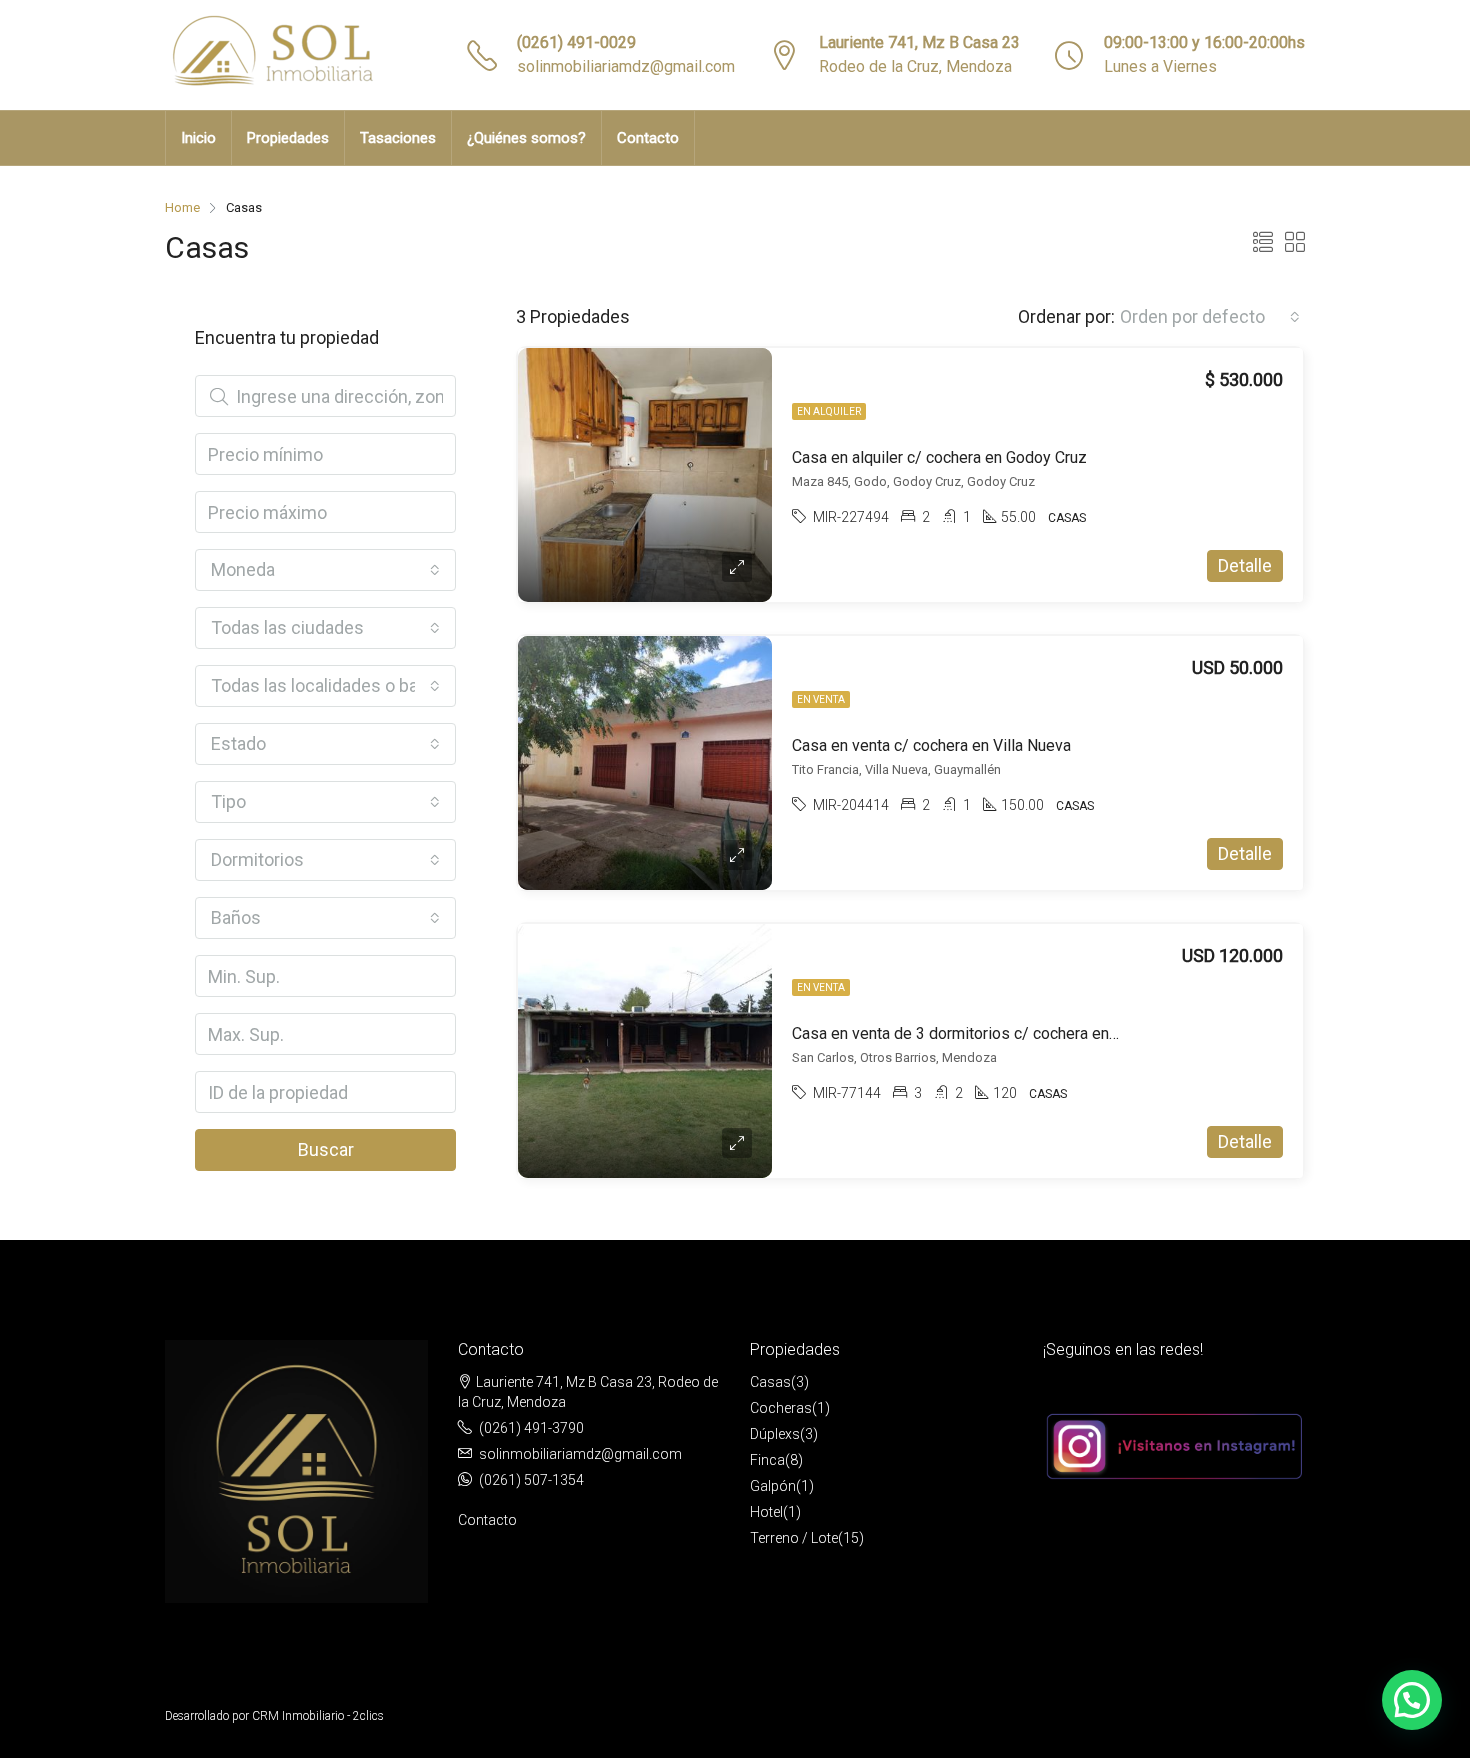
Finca (767, 1460)
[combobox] (1210, 317)
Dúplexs (775, 1434)
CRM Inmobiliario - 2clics (318, 1716)
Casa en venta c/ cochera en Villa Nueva (931, 745)
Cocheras (781, 1408)
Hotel (766, 1512)
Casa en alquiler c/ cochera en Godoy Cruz (939, 457)
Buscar (326, 1149)
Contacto (648, 138)
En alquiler (829, 411)
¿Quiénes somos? (526, 138)
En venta (821, 699)
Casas (770, 1382)
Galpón (773, 1486)
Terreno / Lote (794, 1538)
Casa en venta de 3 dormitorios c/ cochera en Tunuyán (980, 1033)
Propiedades (288, 138)
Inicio (198, 138)
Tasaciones (398, 138)
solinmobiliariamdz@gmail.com (626, 66)
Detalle (1245, 565)
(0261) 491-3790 (531, 1428)
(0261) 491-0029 (576, 42)
